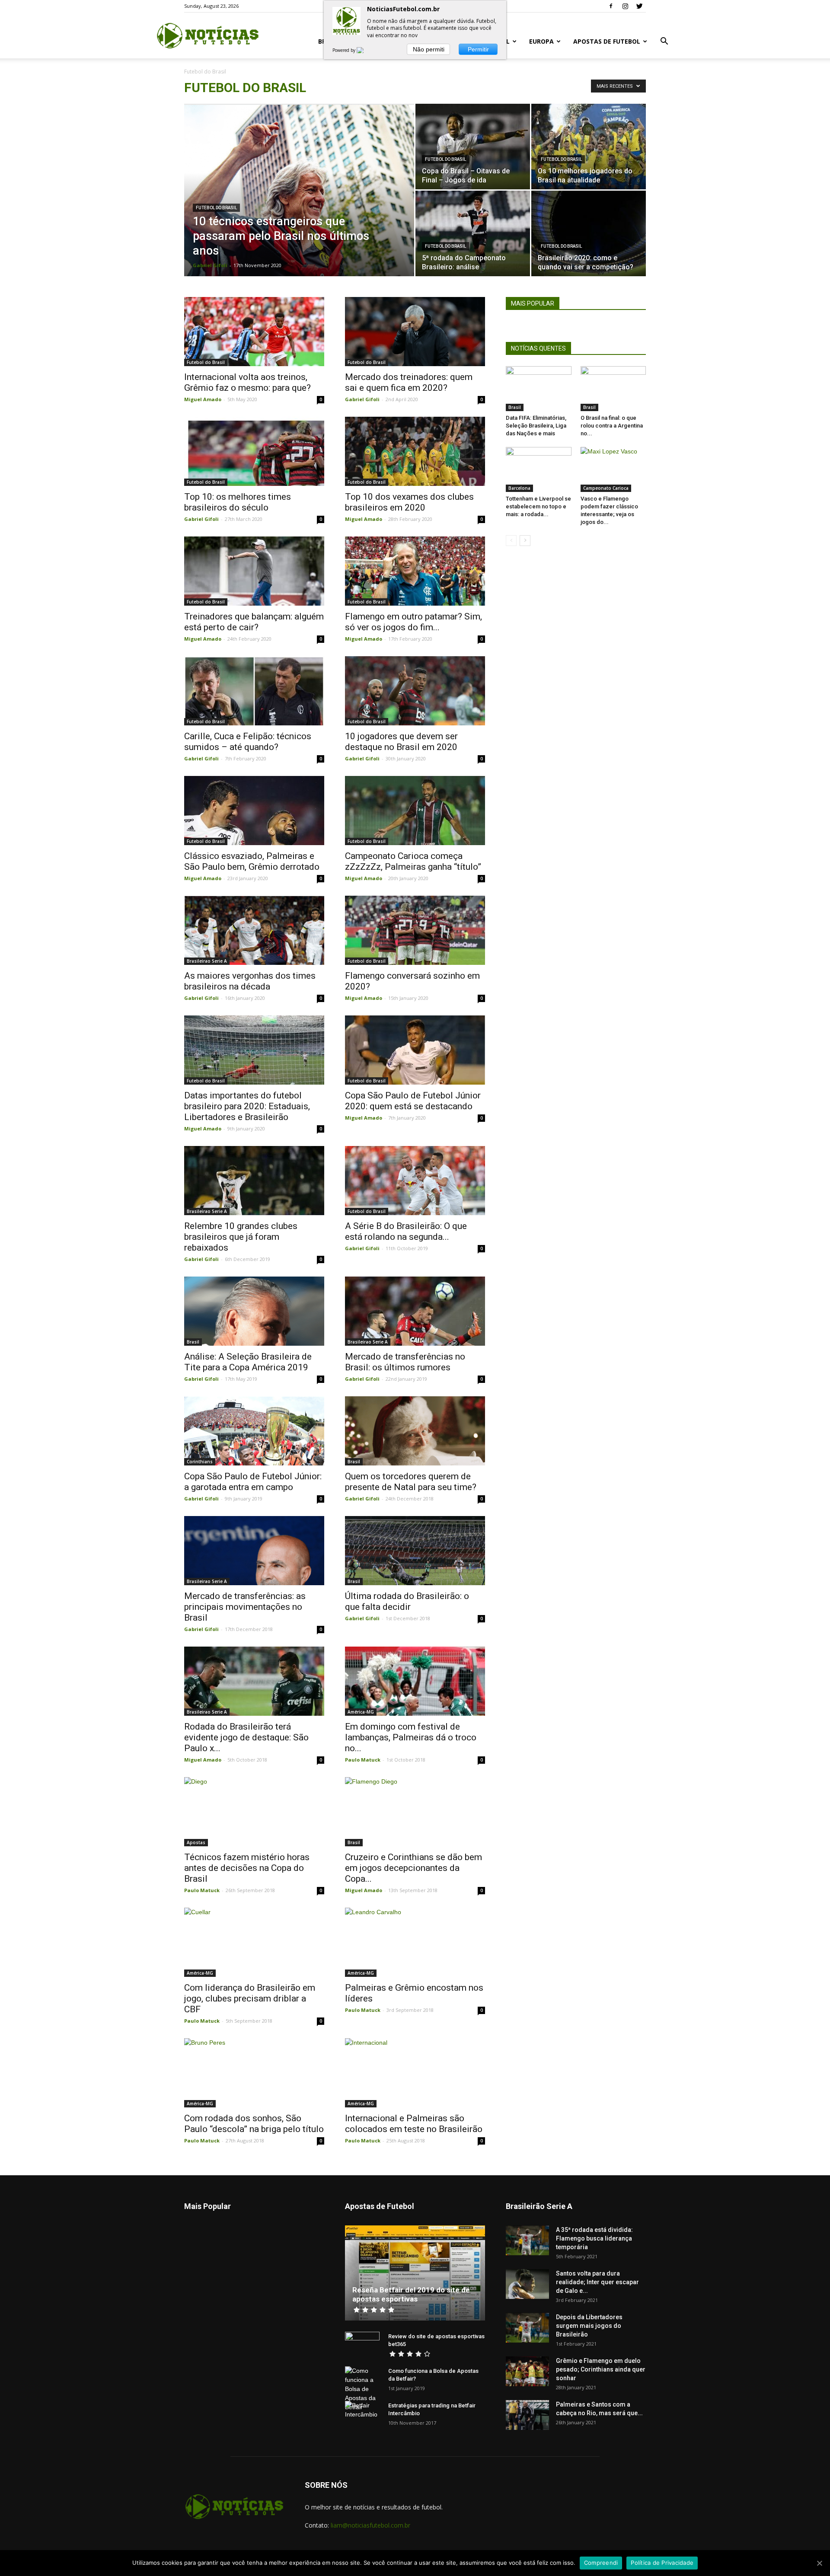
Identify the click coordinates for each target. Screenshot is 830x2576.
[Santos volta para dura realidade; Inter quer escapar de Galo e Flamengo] (527, 2284)
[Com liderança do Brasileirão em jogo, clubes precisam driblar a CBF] (254, 1942)
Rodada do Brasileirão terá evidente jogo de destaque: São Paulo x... (246, 1737)
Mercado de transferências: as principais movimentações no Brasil (245, 1607)
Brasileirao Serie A (207, 961)
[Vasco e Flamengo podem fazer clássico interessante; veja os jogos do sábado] (613, 469)
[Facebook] (611, 6)
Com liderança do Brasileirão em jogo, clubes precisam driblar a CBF (250, 1998)
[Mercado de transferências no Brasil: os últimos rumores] (415, 1311)
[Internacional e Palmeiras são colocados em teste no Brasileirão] (415, 2073)
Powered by (345, 50)
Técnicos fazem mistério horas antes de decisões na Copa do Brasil (247, 1868)
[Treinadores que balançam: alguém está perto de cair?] (254, 571)
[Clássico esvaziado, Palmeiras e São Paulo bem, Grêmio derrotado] (254, 811)
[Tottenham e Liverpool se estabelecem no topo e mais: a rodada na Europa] (539, 469)
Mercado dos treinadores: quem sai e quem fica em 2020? (409, 382)
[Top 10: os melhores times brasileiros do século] (254, 451)
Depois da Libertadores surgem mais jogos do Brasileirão (589, 2326)
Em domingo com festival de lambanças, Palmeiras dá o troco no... (411, 1737)
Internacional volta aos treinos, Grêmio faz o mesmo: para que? (247, 382)
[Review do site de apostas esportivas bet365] (362, 2345)
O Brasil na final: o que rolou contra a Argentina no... (612, 426)
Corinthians (200, 1462)
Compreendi (601, 2563)
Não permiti (429, 49)
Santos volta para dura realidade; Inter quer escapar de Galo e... (597, 2282)
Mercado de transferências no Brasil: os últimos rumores (405, 1362)
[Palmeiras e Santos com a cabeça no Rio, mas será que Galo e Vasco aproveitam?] (527, 2415)
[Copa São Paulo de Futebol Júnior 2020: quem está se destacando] (415, 1050)
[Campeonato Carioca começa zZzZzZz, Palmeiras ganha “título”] (415, 811)
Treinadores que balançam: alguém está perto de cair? (254, 622)
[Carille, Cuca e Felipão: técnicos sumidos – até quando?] (254, 691)
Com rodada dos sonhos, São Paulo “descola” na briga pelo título (254, 2124)
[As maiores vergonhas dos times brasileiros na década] (254, 930)
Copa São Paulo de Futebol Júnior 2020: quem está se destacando (413, 1101)
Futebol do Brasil (216, 208)
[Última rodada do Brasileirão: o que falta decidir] (415, 1551)
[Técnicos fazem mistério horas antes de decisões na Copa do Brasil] (254, 1812)
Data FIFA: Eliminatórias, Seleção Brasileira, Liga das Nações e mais (536, 426)
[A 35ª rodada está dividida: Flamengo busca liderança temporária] (527, 2240)
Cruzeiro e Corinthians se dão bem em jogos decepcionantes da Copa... (413, 1868)
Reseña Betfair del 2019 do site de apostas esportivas (411, 2294)
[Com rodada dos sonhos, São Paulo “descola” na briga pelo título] (254, 2073)
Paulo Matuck (363, 1760)
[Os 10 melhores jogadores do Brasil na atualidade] (589, 147)
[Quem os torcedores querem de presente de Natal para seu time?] (415, 1431)
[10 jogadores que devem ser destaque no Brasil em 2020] (415, 691)
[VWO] (365, 50)
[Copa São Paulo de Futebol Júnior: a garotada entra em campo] (254, 1431)
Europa (541, 41)
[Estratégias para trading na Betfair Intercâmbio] (362, 2414)
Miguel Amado (203, 399)
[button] (664, 42)
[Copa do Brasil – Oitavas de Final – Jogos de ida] (473, 147)
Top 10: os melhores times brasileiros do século (238, 502)
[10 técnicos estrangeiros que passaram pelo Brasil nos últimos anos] (299, 204)
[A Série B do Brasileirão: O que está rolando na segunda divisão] (415, 1181)
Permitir (478, 49)
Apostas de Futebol (607, 41)
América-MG (361, 1712)
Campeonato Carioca (606, 488)
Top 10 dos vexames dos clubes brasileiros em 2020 (409, 502)
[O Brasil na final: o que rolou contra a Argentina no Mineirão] (613, 389)
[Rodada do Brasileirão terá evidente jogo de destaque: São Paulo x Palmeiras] (254, 1681)
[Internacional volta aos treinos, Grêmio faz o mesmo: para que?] (254, 332)
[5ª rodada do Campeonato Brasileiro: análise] (473, 233)
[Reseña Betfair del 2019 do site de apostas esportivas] (415, 2273)
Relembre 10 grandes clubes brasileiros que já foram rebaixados (241, 1237)
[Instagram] (625, 6)
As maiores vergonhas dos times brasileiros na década (250, 981)
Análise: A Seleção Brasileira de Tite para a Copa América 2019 (248, 1362)
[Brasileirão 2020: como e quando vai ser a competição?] (589, 233)
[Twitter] (639, 6)
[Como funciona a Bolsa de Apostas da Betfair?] (362, 2389)
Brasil (193, 1342)
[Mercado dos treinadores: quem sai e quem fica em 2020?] (415, 332)
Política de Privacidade (662, 2563)
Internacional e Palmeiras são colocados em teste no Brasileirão (414, 2124)
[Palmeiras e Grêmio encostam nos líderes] (415, 1942)
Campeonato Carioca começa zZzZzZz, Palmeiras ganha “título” (413, 861)
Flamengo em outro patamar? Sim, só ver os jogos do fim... (413, 622)
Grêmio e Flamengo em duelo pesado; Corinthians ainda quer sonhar (601, 2369)
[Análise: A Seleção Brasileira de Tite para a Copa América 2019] (254, 1311)
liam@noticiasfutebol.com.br (370, 2525)
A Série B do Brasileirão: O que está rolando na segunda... (406, 1231)
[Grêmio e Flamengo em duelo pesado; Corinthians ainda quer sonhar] (527, 2371)
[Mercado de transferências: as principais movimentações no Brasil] (254, 1551)
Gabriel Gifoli (210, 265)
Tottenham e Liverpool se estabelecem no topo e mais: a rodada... (538, 506)
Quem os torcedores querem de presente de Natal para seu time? (411, 1482)
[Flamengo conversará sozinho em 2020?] (415, 930)
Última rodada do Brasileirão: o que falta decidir (407, 1601)
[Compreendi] (819, 2563)
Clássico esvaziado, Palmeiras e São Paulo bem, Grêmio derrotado (252, 861)
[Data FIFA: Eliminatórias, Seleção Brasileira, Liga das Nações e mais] (539, 389)
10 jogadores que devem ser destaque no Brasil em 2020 (401, 742)
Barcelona (519, 488)
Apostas (196, 1842)
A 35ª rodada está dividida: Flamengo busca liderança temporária (594, 2238)
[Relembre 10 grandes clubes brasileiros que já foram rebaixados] (254, 1181)
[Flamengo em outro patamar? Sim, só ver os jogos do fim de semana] (415, 571)
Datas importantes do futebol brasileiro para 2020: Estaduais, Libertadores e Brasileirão (247, 1106)
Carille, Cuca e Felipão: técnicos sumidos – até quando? (248, 742)
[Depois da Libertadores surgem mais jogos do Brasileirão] (527, 2328)
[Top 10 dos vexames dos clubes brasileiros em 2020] (415, 451)
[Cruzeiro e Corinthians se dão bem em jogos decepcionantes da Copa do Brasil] (415, 1812)
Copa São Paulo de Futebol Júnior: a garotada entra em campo (253, 1482)
